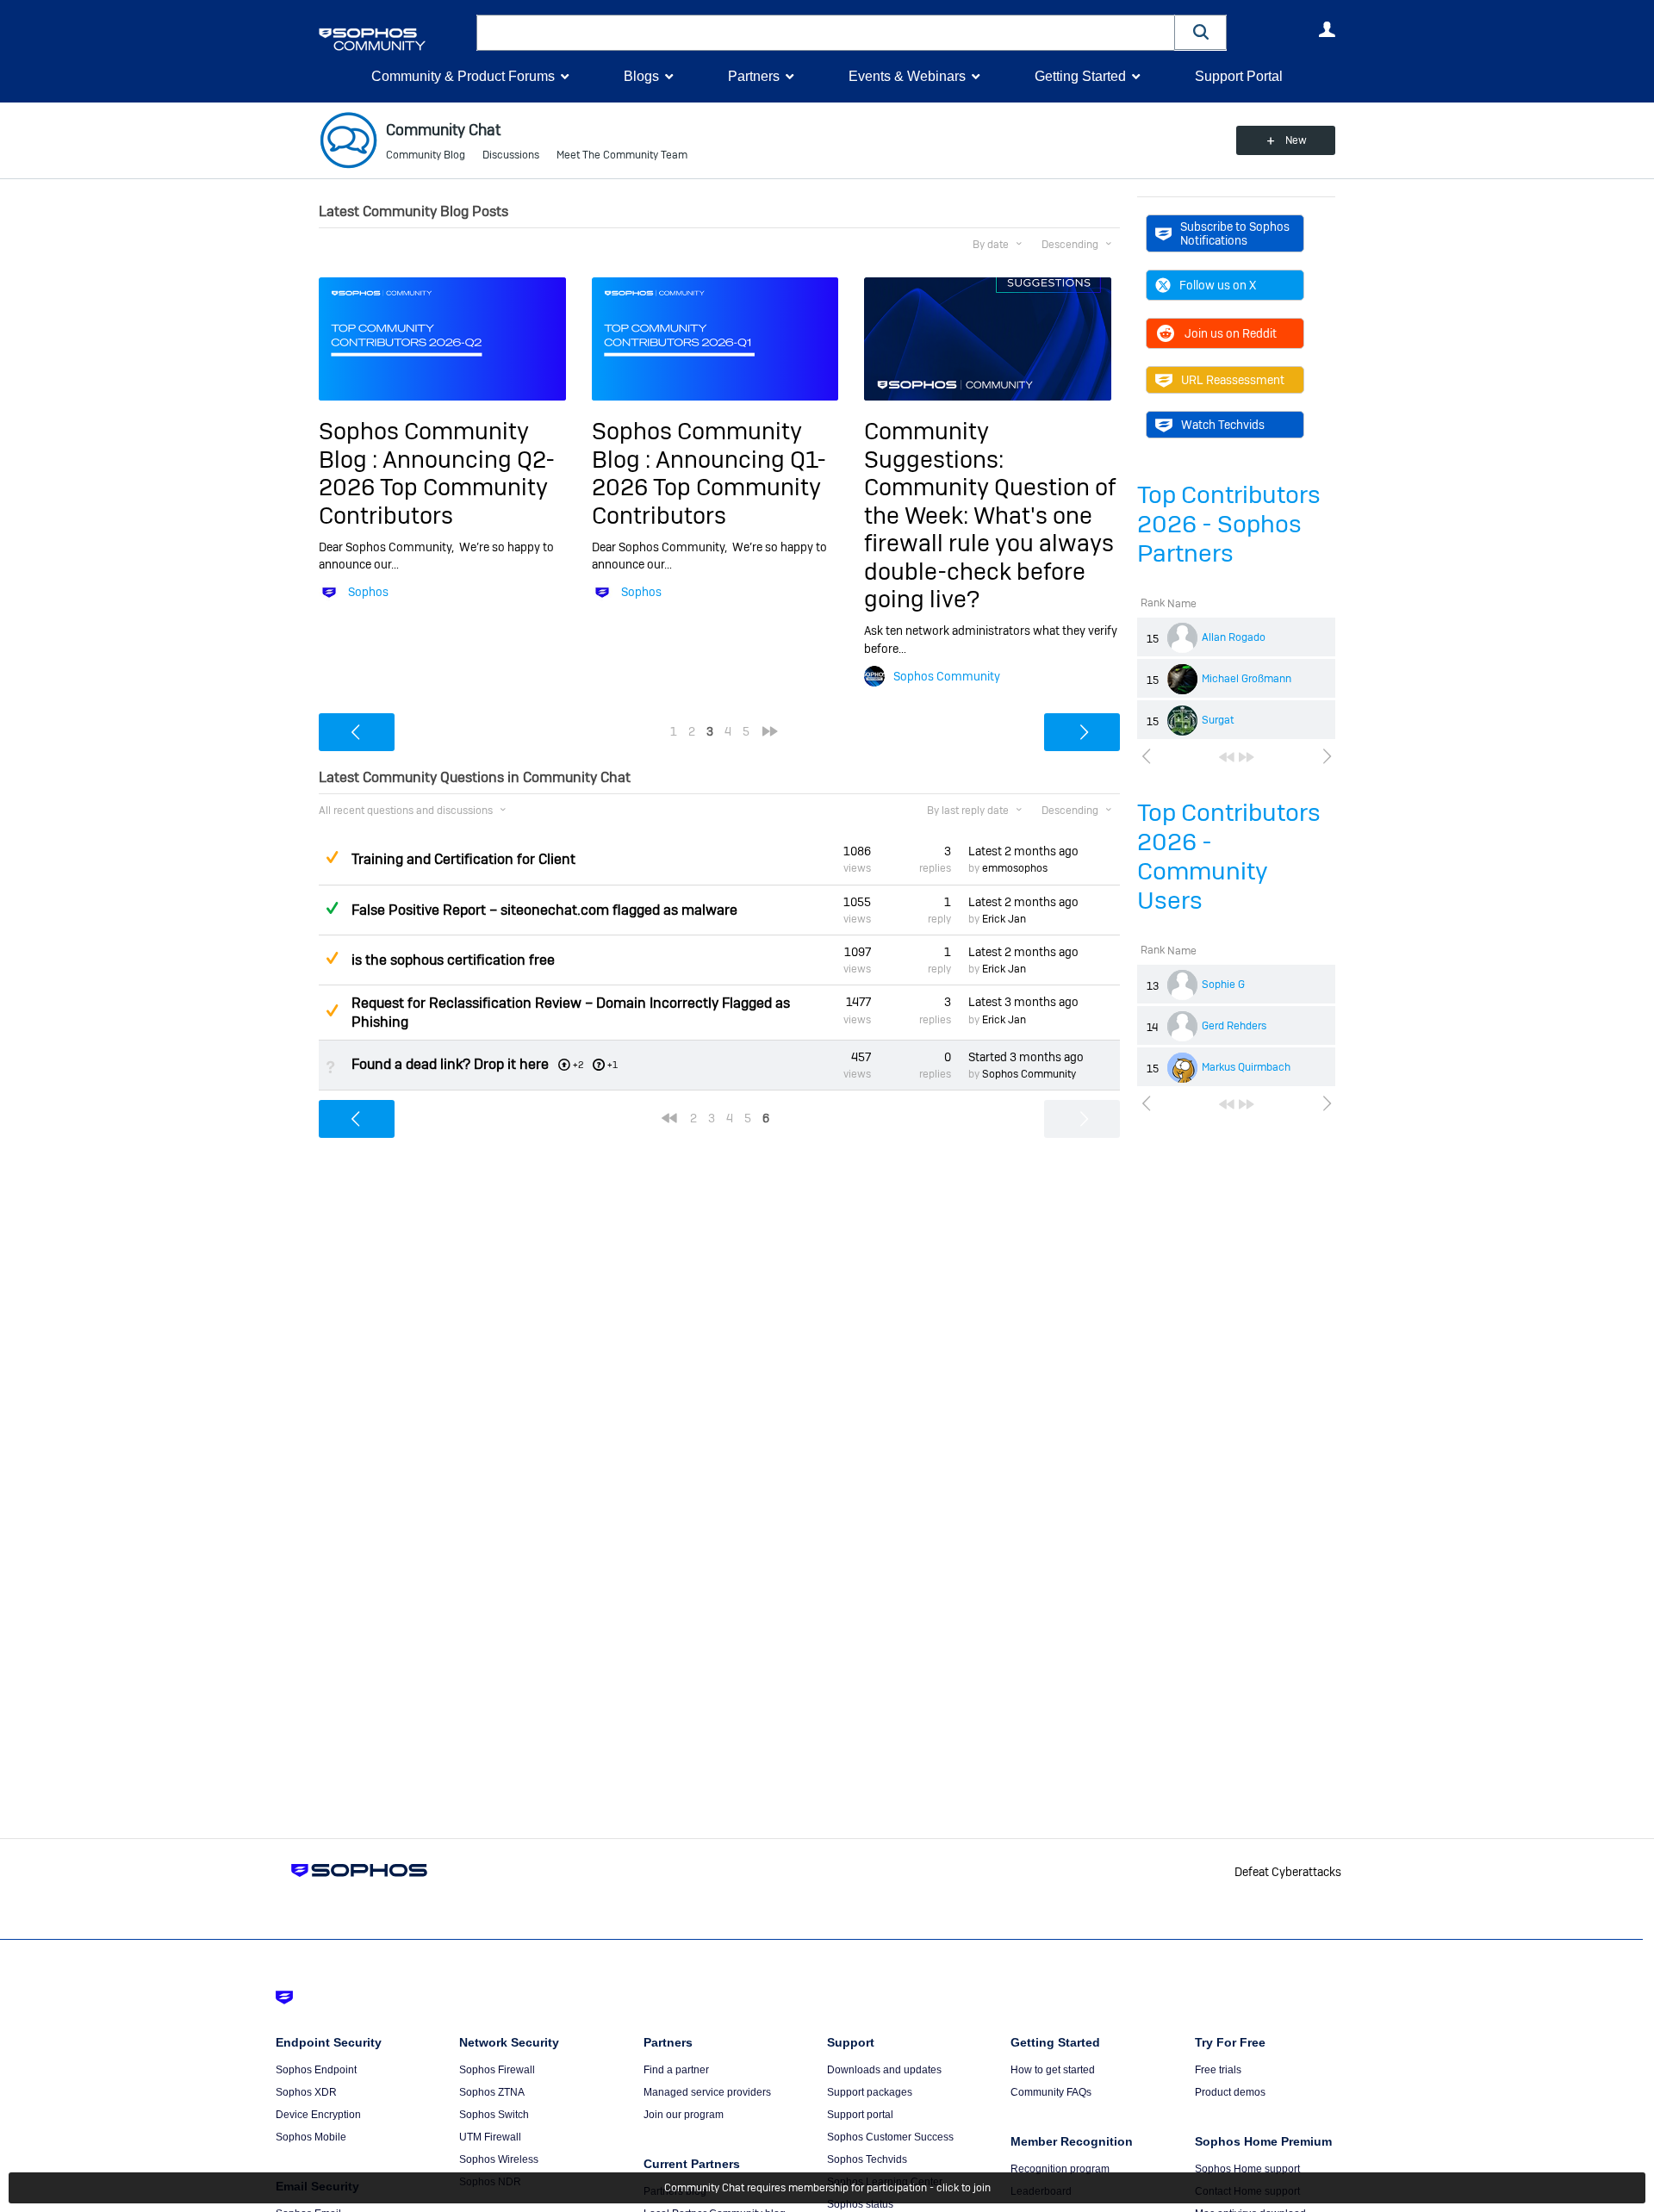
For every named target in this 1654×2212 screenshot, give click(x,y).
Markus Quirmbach (1246, 1067)
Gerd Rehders (1234, 1026)
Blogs (641, 76)
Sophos (368, 592)
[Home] (394, 39)
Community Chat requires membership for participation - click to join (827, 2188)
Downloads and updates (884, 2070)
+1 (612, 1065)
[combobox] (826, 33)
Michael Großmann (1247, 679)
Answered (332, 908)
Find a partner (676, 2070)
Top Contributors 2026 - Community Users (1229, 857)
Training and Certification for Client (463, 859)
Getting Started (1080, 76)
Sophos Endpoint (316, 2070)
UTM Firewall (490, 2137)
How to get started (1053, 2070)
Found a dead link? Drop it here (450, 1064)
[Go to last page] (1247, 757)
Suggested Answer (332, 857)
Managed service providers (707, 2092)
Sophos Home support (1247, 2169)
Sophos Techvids (867, 2159)
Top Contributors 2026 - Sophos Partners (1229, 524)
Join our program (684, 2115)
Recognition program (1060, 2169)
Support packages (870, 2092)
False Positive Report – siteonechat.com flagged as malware (544, 910)
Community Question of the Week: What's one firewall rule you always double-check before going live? (990, 543)
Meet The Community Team (622, 155)
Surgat (1218, 720)
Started (1026, 1057)
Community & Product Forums (463, 76)
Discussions (511, 155)
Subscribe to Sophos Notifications (1235, 233)
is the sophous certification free (453, 960)
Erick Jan (1004, 919)
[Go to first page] (1227, 757)
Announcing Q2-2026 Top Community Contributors (437, 488)
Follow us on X (1218, 285)
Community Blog (426, 155)
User (1327, 29)
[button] (1201, 32)
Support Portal (1239, 76)
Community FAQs (1051, 2092)
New (1296, 140)
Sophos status (860, 2204)
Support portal (860, 2115)
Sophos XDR (306, 2092)
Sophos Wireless (499, 2159)
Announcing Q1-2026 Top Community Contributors (709, 488)
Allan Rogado (1234, 637)
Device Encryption (318, 2115)
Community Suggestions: (934, 445)
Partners (754, 76)
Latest (1023, 851)
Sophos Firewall (497, 2070)
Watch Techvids (1223, 425)
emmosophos (1015, 868)
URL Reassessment (1233, 380)
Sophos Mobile (311, 2137)
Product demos (1230, 2092)
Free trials (1218, 2070)
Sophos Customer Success (890, 2137)
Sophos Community (947, 676)
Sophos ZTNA (492, 2092)
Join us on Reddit (1231, 333)
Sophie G (1223, 985)
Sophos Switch (494, 2115)
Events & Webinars (907, 76)
